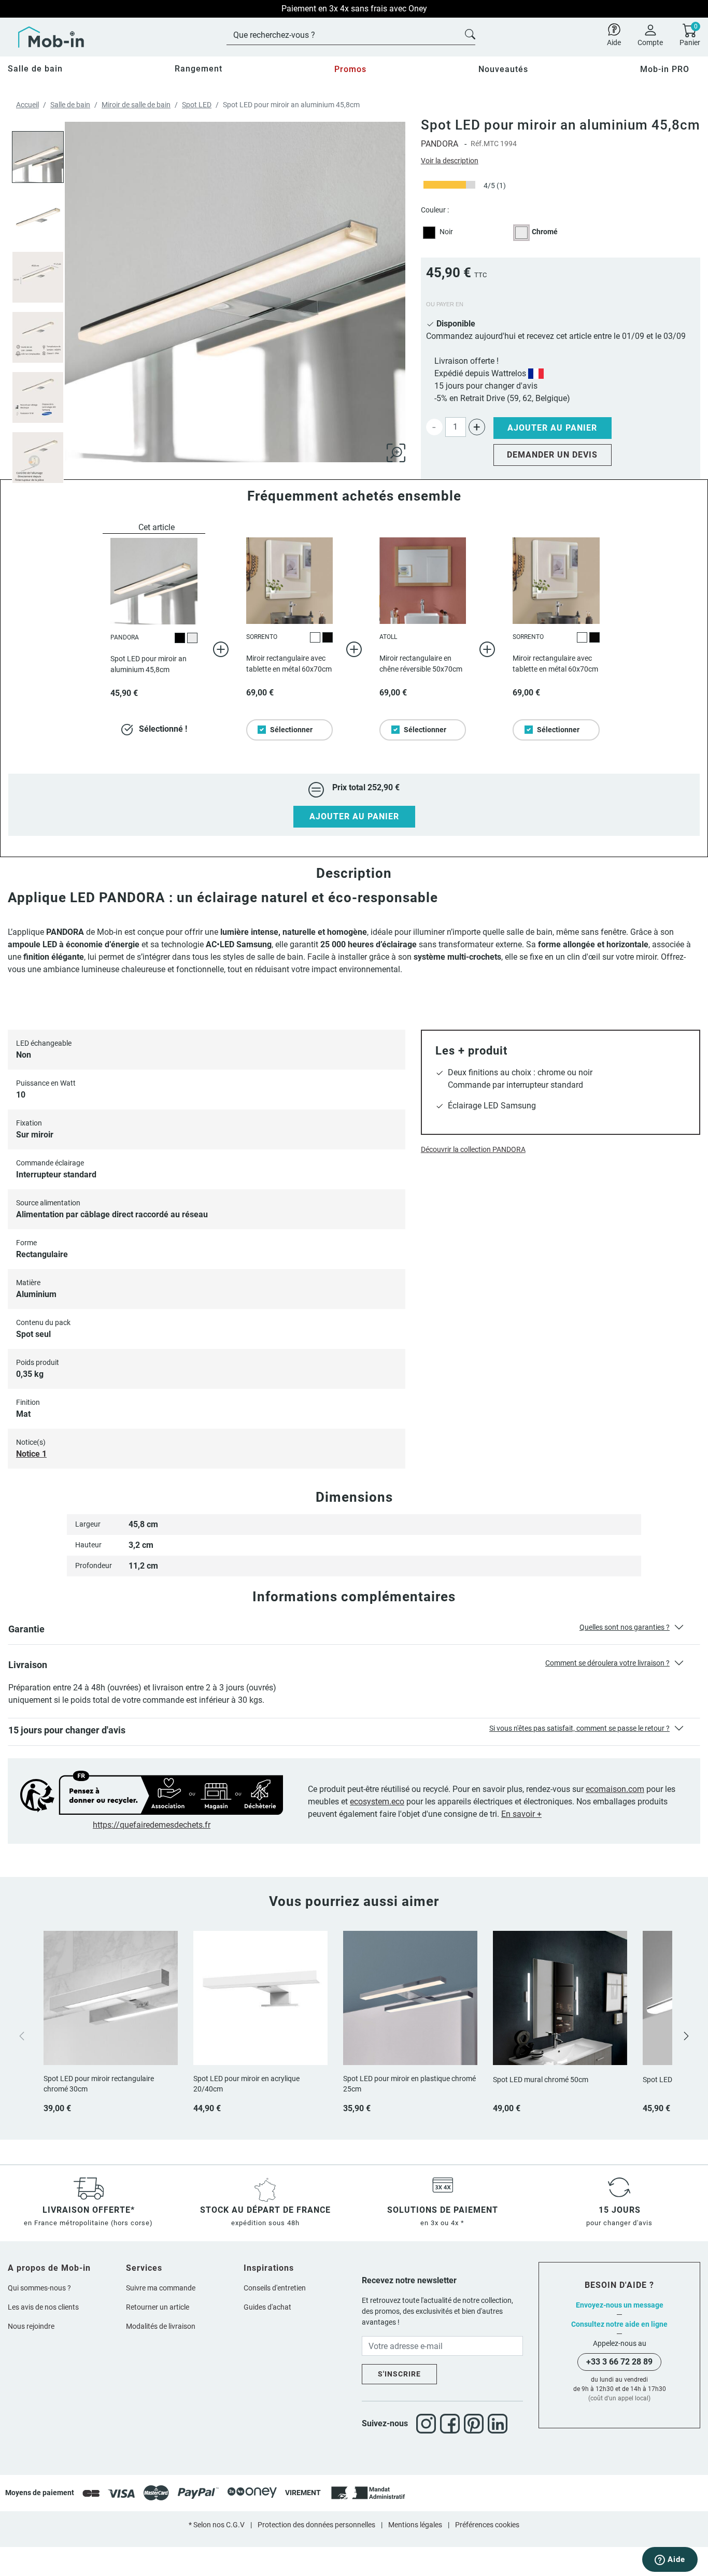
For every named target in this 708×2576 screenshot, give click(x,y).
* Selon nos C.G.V (217, 2525)
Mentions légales (415, 2525)
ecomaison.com (615, 1789)
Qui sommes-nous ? (39, 2288)
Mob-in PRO (665, 69)
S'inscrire (399, 2374)
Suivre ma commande (161, 2288)
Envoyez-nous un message (620, 2305)
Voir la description (450, 161)
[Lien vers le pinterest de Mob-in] (476, 2424)
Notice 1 (31, 1454)
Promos (350, 69)
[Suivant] (686, 2036)
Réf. (477, 144)
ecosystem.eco (377, 1802)
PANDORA (440, 144)
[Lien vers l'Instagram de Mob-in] (428, 2424)
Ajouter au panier (552, 428)
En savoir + (521, 1814)
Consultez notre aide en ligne (619, 2324)
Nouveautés (503, 69)
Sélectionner (291, 730)
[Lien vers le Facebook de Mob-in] (452, 2424)
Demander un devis (552, 455)
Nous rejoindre (31, 2326)
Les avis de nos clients (43, 2307)
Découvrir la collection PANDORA (473, 1149)
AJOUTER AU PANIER (354, 816)
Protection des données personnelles (316, 2525)
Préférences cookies (487, 2525)
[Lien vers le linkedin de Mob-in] (498, 2424)
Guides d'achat (267, 2307)
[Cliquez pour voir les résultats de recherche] (470, 33)
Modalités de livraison (161, 2326)
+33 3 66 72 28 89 (619, 2362)
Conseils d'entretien (275, 2288)
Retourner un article (158, 2307)
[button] (354, 1631)
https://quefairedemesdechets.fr (152, 1825)
